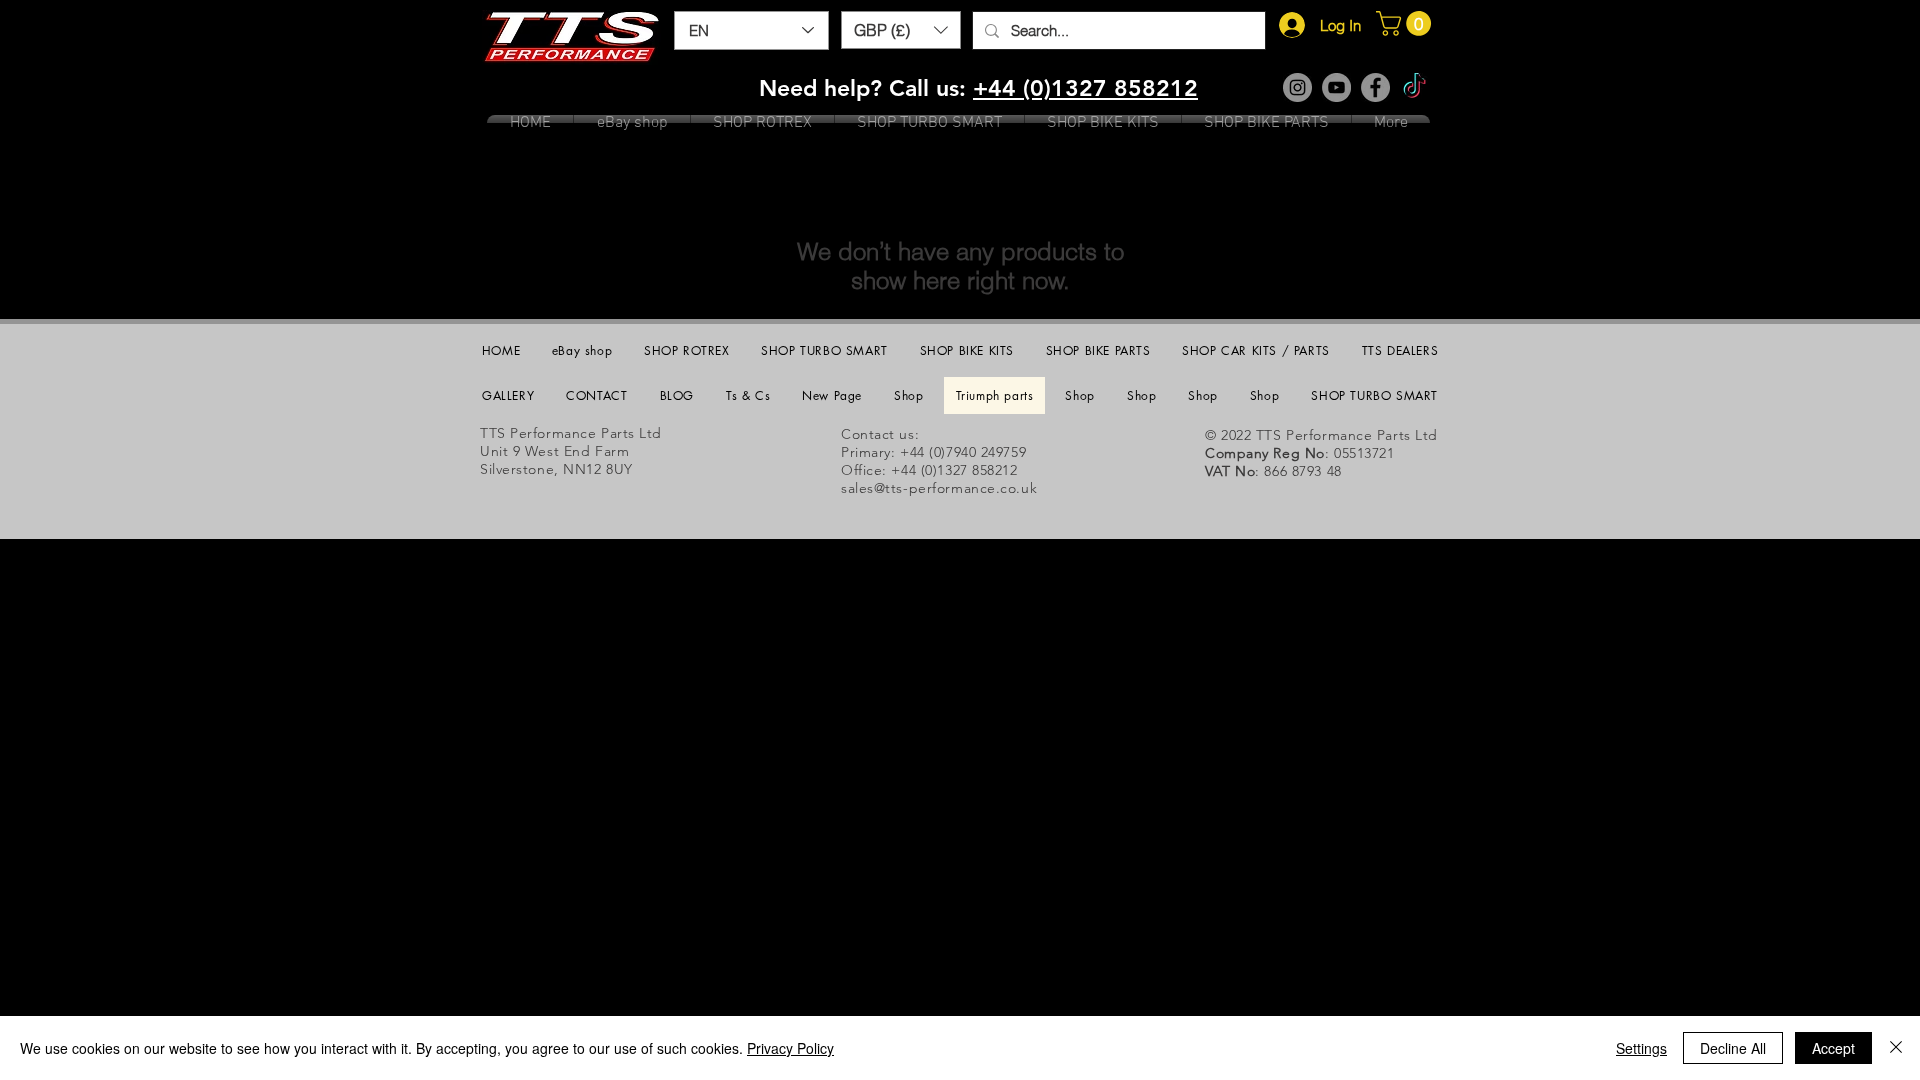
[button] (901, 30)
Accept (1833, 1048)
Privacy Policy (790, 1048)
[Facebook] (1375, 87)
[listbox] (901, 30)
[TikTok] (1414, 87)
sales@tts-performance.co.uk (939, 488)
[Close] (1896, 1048)
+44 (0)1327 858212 (1085, 88)
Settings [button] (1641, 1048)
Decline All (1733, 1048)
